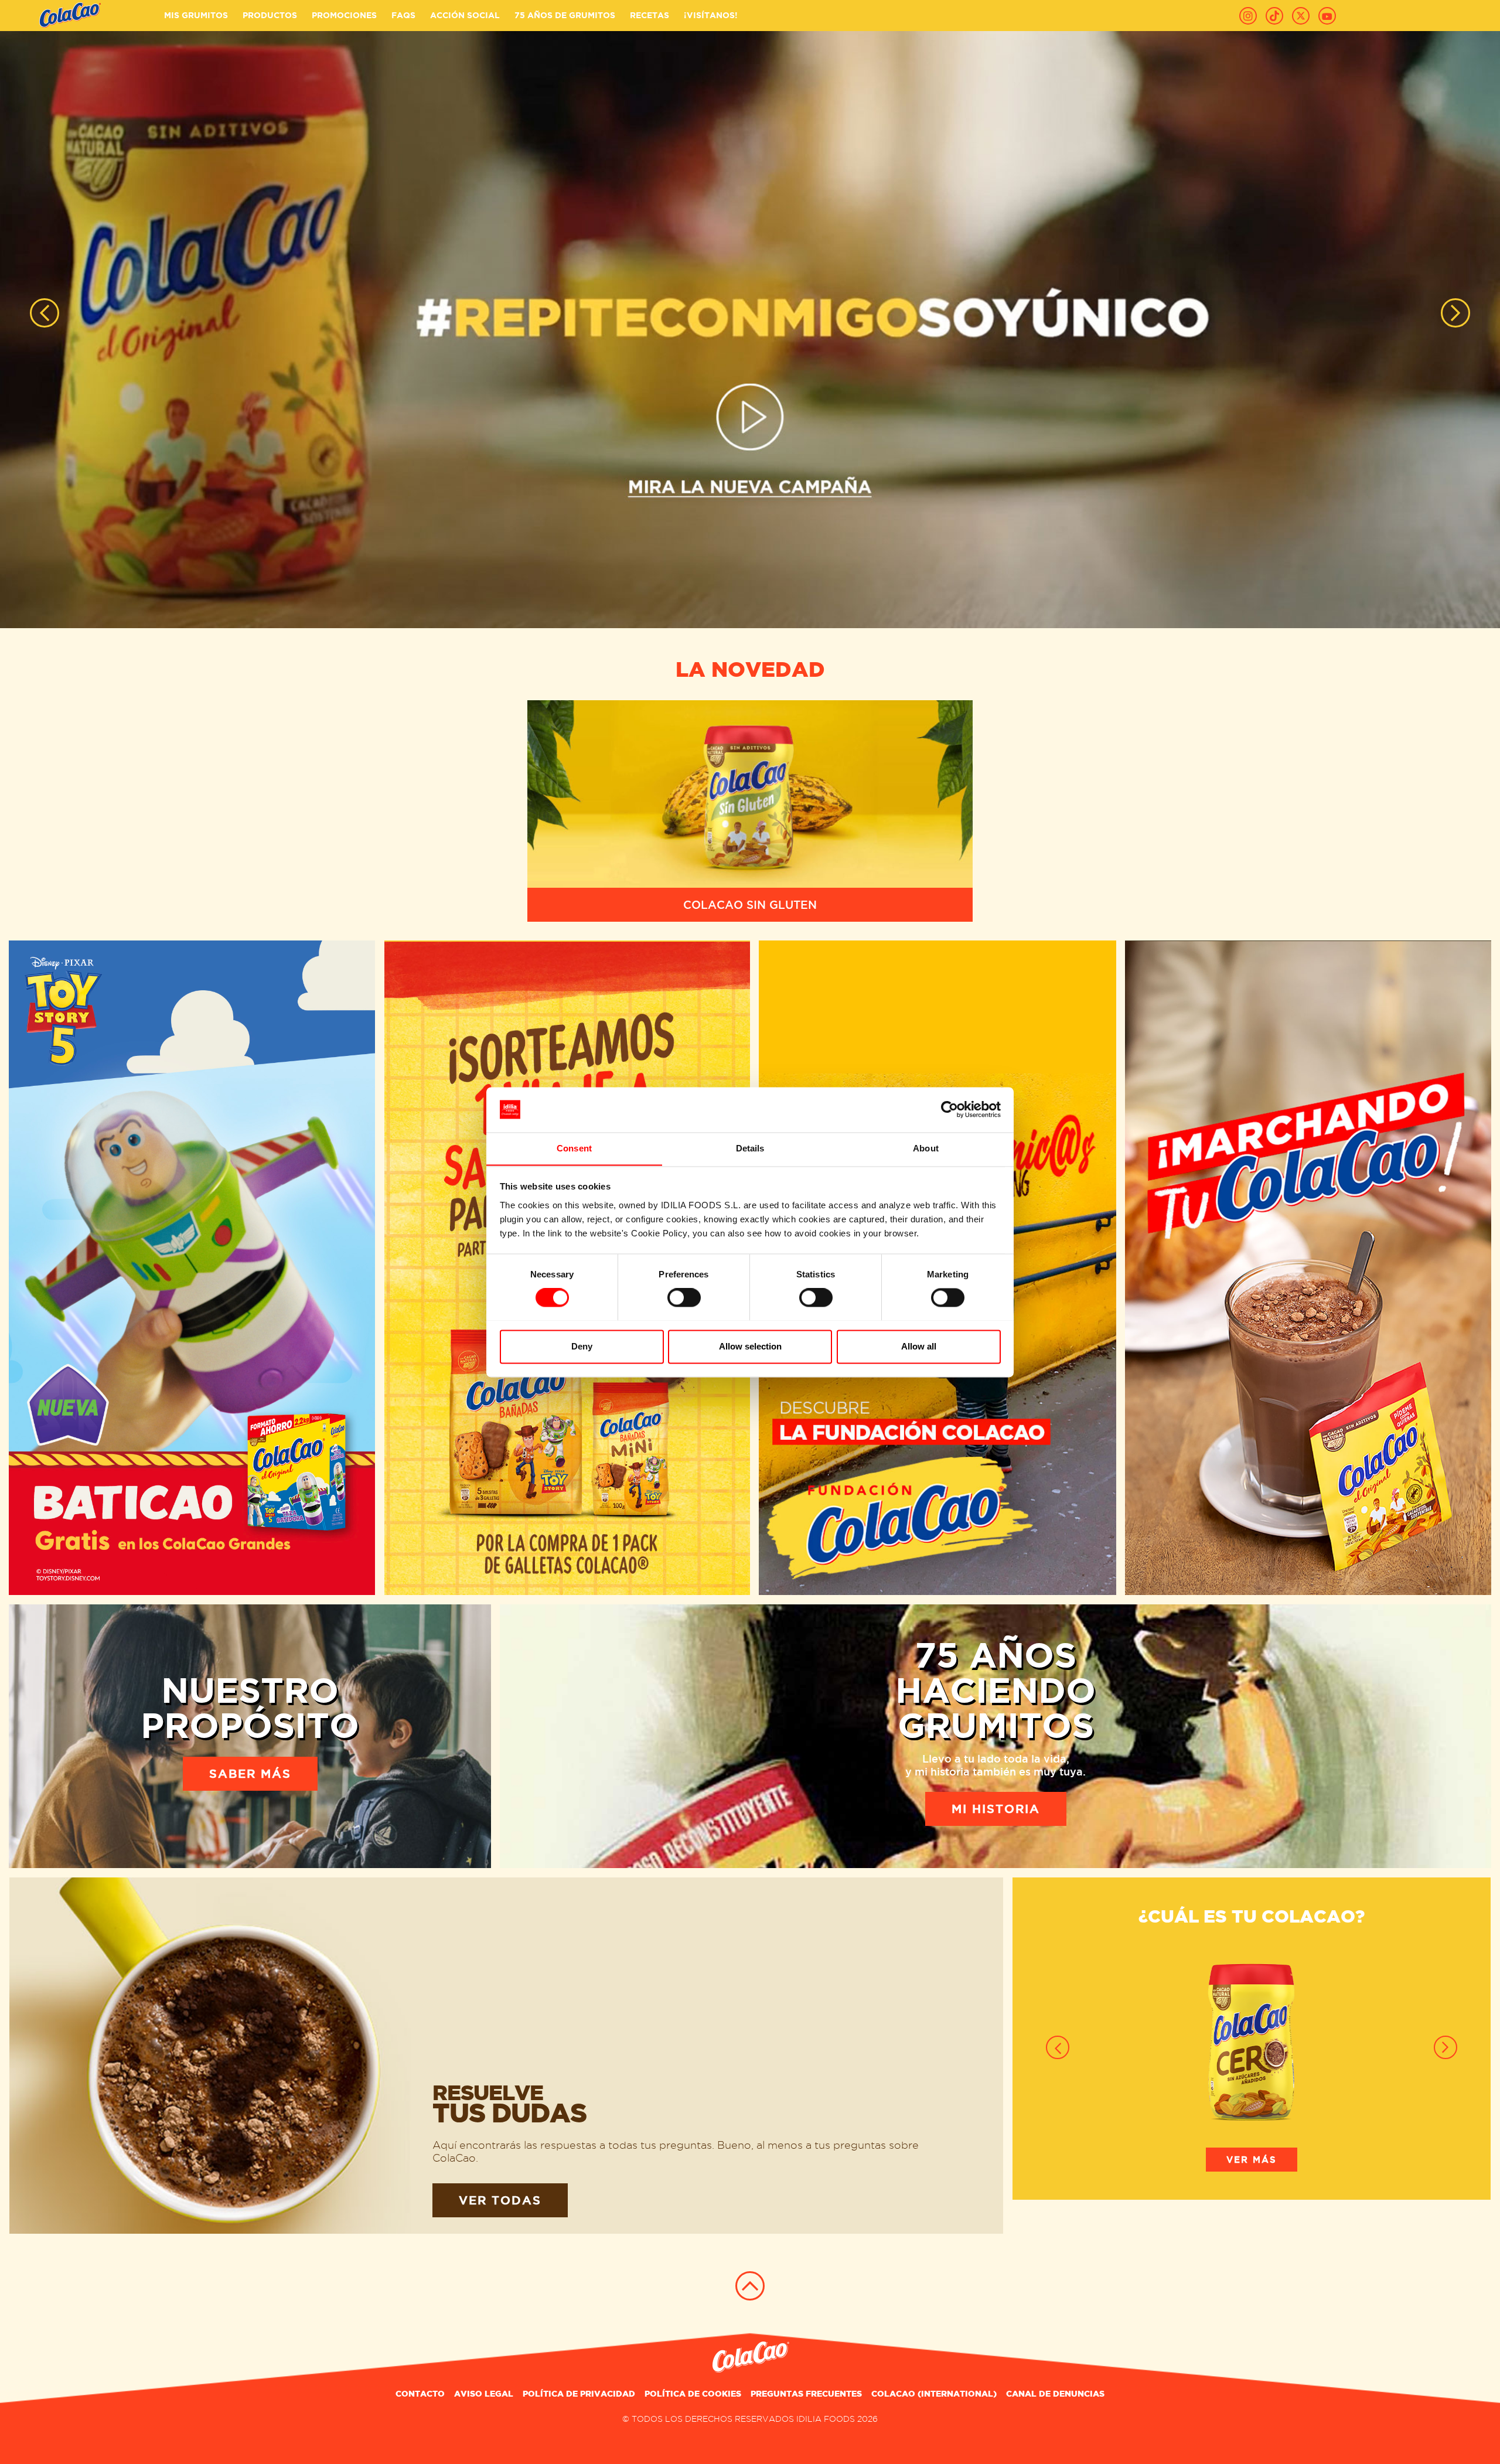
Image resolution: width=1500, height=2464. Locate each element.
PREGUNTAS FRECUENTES (806, 2394)
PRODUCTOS (270, 15)
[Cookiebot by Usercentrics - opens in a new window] (950, 1109)
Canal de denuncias (1055, 2394)
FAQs (403, 15)
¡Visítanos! (711, 15)
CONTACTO (420, 2394)
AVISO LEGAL (484, 2394)
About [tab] (926, 1148)
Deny (582, 1346)
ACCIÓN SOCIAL (465, 15)
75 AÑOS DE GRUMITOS (565, 15)
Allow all (919, 1346)
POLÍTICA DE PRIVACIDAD (579, 2394)
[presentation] (45, 313)
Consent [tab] (574, 1148)
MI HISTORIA (996, 1809)
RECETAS (650, 15)
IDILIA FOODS (826, 2419)
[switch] (684, 1297)
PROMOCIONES (344, 15)
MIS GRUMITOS (196, 15)
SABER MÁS (250, 1774)
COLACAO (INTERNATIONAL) (934, 2394)
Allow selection (750, 1346)
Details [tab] (750, 1148)
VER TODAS (500, 2200)
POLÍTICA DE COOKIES (693, 2394)
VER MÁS (1252, 2160)
